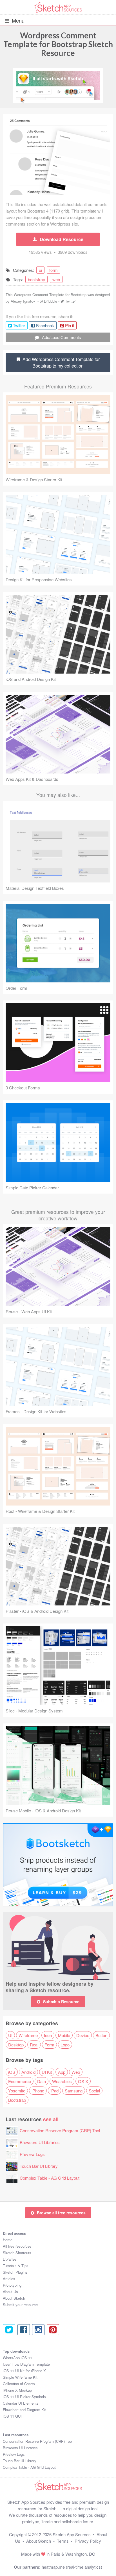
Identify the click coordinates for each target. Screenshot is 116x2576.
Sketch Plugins (15, 2272)
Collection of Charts (19, 2384)
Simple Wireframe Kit (20, 2377)
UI (10, 2035)
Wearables (62, 2081)
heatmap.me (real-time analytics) (72, 2567)
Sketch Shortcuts (17, 2253)
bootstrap (36, 279)
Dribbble (51, 301)
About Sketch (14, 2298)
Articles (9, 2279)
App (62, 2072)
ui (40, 270)
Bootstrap (17, 2100)
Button (101, 2035)
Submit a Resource (61, 2002)
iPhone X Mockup (17, 2390)
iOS (12, 2072)
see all (51, 2119)
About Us (10, 2292)
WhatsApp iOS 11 (17, 2358)
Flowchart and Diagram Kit (24, 2410)
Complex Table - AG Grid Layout (50, 2178)
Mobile (64, 2035)
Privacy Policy (88, 2541)
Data (42, 2081)
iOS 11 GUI (12, 2416)
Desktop (16, 2045)
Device (83, 2035)
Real (34, 2045)
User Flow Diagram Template (26, 2364)
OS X (83, 2081)
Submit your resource (20, 2305)
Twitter (70, 301)
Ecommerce (20, 2081)
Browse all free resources (61, 2213)
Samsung (74, 2091)
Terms (63, 2541)
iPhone (38, 2091)
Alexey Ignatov (23, 301)
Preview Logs (32, 2154)
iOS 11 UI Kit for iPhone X (24, 2371)
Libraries (10, 2259)
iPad (54, 2091)
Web (76, 2072)
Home (8, 2240)
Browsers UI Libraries (40, 2142)
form (53, 270)
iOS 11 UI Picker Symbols (24, 2397)
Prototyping (12, 2285)
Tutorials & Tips (16, 2266)
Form (49, 2045)
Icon (48, 2035)
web (56, 279)
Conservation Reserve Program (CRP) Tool (60, 2130)
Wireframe (28, 2035)
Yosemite (17, 2091)
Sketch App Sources (72, 2534)
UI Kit (47, 2072)
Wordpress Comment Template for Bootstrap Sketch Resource (58, 44)
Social (94, 2091)
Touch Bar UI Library (39, 2166)
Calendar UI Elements (21, 2403)
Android (28, 2072)
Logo (65, 2045)
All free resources (17, 2246)
